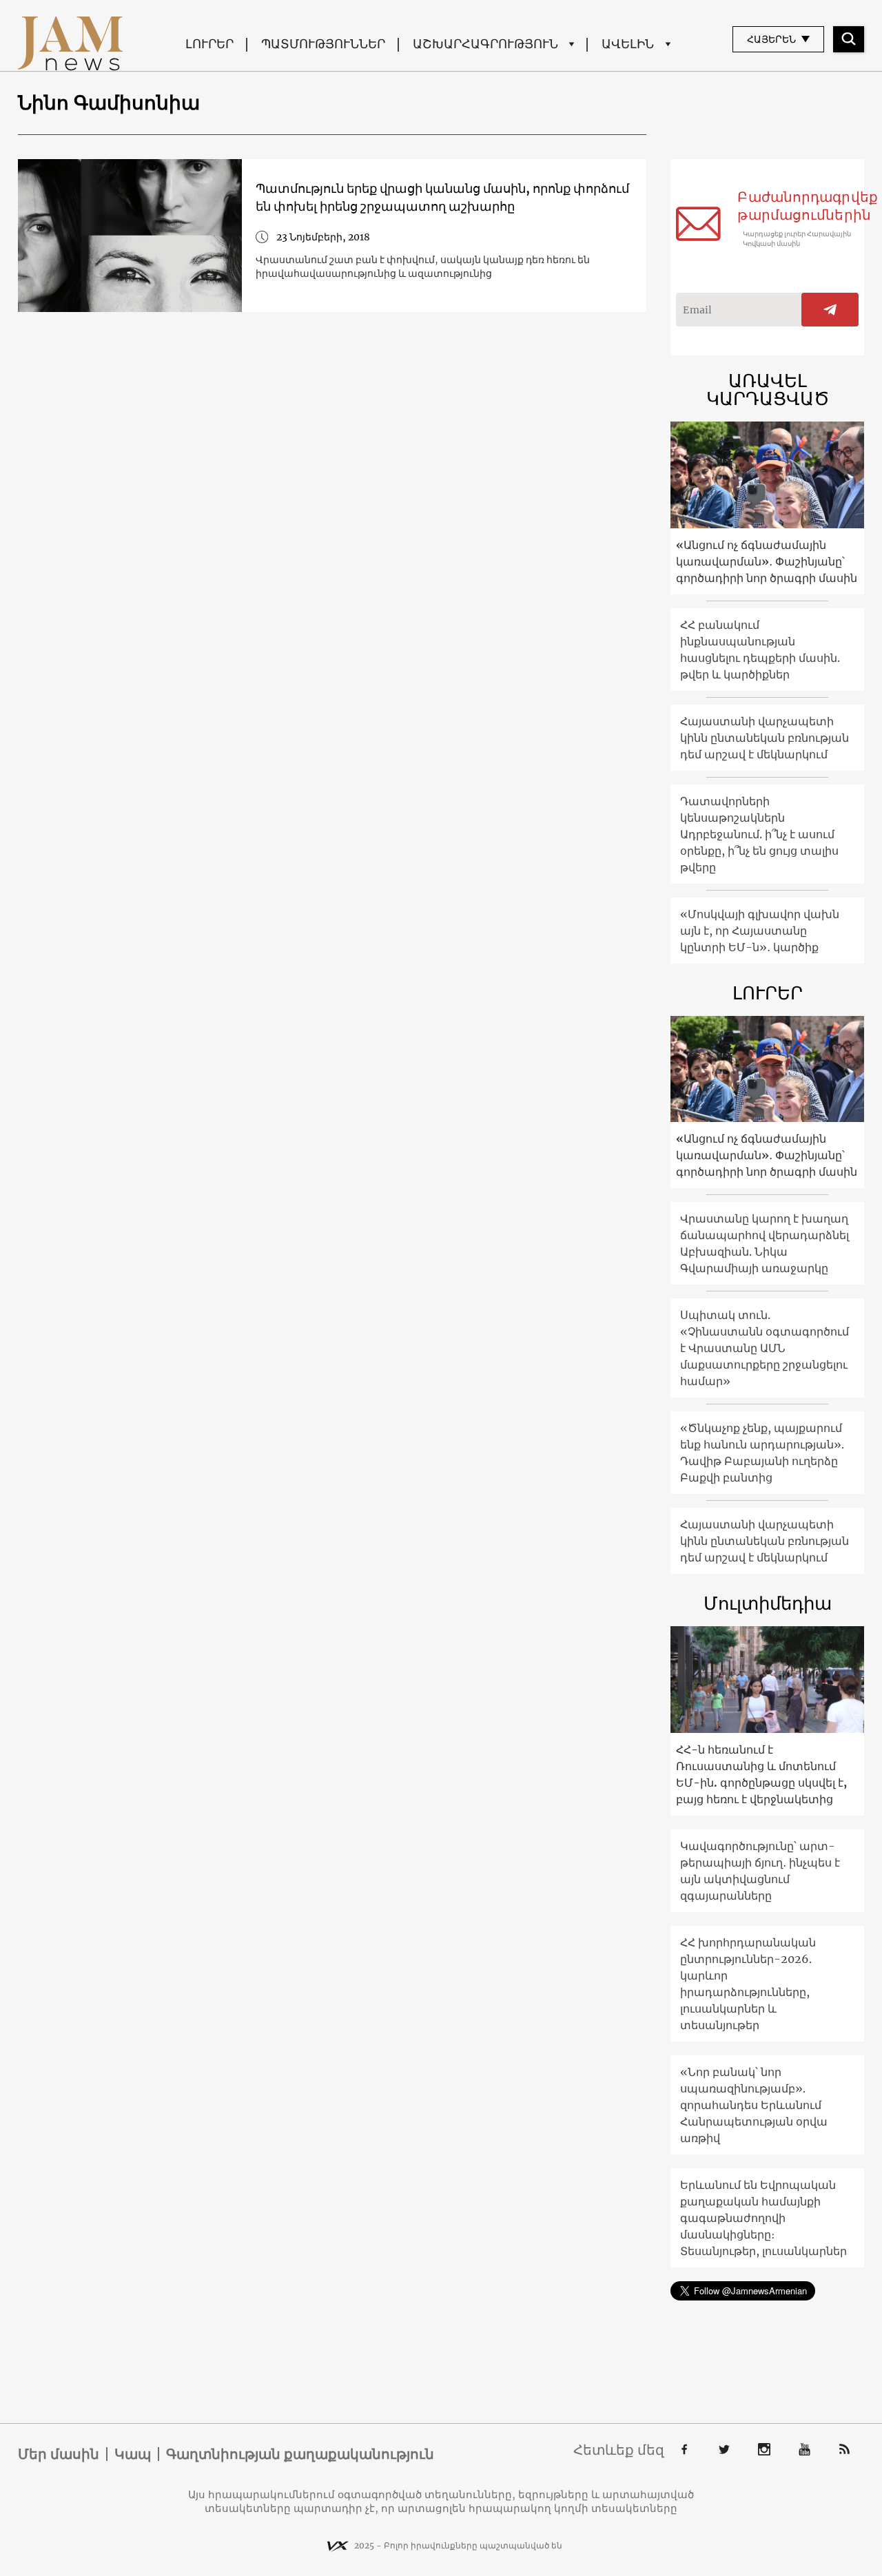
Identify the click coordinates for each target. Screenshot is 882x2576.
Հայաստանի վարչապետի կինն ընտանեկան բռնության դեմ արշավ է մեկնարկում (765, 738)
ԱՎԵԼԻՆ (628, 44)
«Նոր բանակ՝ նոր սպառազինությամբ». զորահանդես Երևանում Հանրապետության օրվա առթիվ (754, 2105)
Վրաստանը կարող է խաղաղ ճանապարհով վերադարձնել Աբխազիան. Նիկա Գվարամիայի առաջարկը (765, 1243)
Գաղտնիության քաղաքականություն (300, 2454)
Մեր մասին (59, 2454)
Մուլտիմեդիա (768, 1603)
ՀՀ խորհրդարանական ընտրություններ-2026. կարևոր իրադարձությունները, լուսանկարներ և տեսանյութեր (748, 1984)
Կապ (133, 2454)
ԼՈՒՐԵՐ (209, 44)
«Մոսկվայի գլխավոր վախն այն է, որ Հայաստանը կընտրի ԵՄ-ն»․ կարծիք (760, 931)
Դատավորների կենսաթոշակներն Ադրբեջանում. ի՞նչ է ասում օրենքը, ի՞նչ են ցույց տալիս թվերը (759, 834)
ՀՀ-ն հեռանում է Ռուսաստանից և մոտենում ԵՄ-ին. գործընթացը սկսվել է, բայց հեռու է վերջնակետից (761, 1774)
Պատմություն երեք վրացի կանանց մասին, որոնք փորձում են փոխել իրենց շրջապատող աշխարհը (442, 197)
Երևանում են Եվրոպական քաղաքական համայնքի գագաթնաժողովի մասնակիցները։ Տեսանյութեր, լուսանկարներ (763, 2218)
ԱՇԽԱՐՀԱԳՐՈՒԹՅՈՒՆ (485, 44)
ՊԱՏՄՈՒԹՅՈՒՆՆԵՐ (323, 44)
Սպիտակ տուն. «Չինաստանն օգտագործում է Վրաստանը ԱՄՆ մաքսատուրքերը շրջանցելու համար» (765, 1348)
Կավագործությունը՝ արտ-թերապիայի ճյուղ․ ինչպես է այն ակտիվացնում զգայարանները (760, 1871)
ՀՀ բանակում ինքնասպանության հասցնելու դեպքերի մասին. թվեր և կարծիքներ (760, 650)
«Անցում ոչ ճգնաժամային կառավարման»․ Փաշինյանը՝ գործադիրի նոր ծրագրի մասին (767, 561)
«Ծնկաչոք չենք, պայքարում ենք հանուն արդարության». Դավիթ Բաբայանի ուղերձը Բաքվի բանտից (762, 1453)
